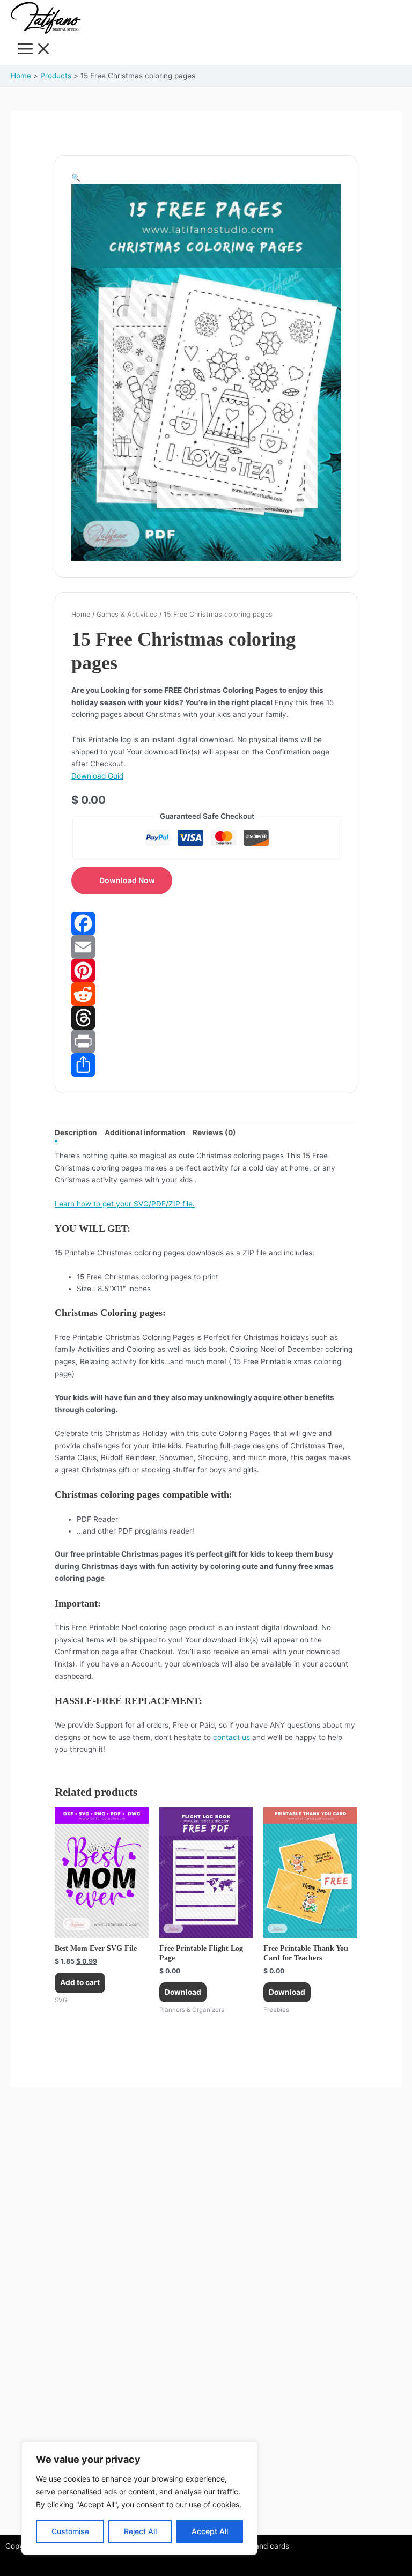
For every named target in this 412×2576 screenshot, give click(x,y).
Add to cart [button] (80, 1982)
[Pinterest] (206, 971)
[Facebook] (206, 923)
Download (183, 1992)
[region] (139, 2498)
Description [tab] (76, 1132)
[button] (76, 177)
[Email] (206, 947)
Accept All (210, 2531)
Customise (70, 2531)
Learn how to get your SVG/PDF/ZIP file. (125, 1204)
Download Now (127, 880)
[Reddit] (206, 994)
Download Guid (97, 776)
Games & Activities (127, 614)
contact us (231, 1737)
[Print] (206, 1041)
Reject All (140, 2531)
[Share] (206, 1065)
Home (81, 614)
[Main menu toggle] (34, 50)
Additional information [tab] (145, 1132)
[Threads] (206, 1018)
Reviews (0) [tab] (214, 1132)
